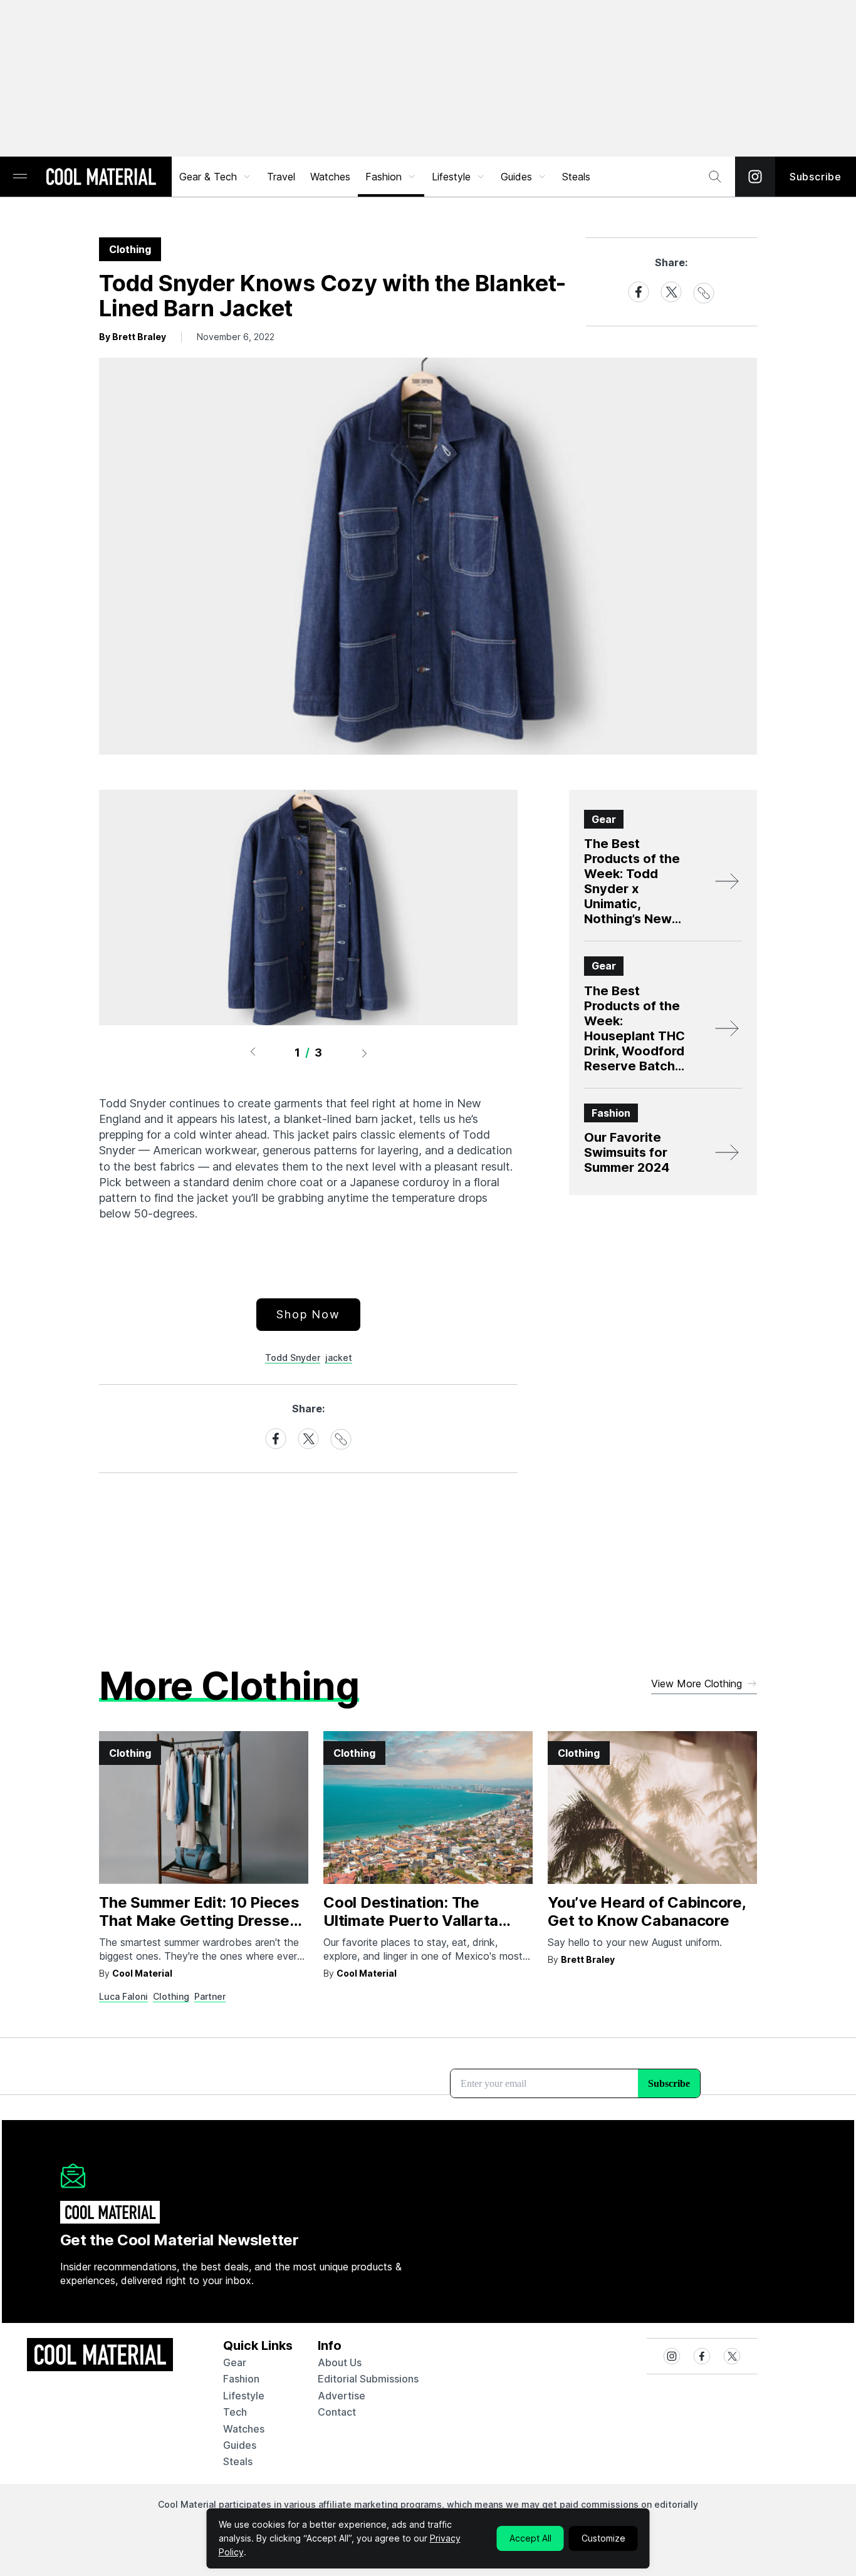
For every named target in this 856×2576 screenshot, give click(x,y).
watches (244, 2429)
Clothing (171, 1996)
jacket (339, 1358)
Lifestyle (451, 177)
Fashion (384, 177)
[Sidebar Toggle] (20, 177)
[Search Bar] (715, 177)
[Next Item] (365, 1053)
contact (337, 2412)
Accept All (530, 2538)
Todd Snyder (293, 1358)
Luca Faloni (123, 1996)
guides (240, 2445)
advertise (342, 2396)
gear (235, 2362)
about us (340, 2362)
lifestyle (244, 2396)
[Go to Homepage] (101, 178)
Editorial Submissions (368, 2379)
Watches (330, 177)
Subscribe (816, 177)
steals (576, 177)
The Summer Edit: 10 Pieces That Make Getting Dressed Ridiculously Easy (199, 1921)
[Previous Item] (253, 1053)
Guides (516, 177)
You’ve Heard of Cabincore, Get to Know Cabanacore (647, 1911)
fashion (241, 2379)
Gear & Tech (208, 177)
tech (235, 2412)
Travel (281, 177)
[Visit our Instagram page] (755, 177)
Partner (210, 1996)
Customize (603, 2538)
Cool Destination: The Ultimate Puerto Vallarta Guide (411, 1921)
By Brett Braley (133, 337)
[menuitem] (216, 177)
